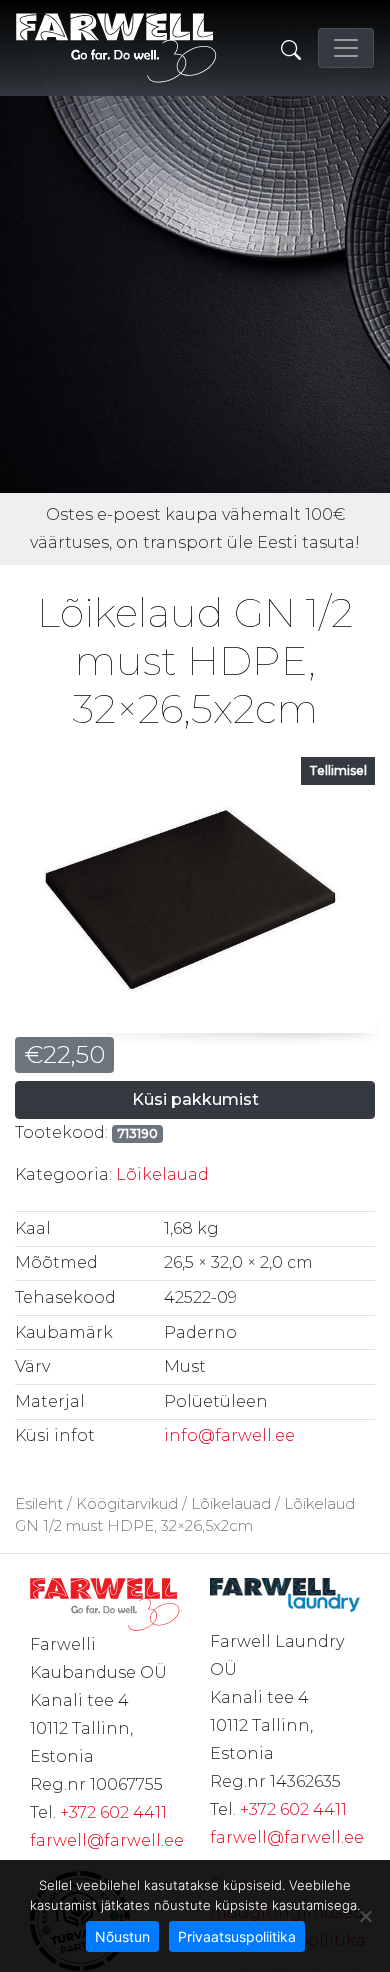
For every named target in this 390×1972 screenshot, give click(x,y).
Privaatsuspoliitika (237, 1936)
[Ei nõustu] (365, 1916)
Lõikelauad (162, 1174)
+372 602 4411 (113, 1812)
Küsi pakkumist (195, 1099)
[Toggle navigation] (346, 48)
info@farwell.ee (229, 1435)
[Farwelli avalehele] (116, 48)
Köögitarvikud (127, 1504)
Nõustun (122, 1936)
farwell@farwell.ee (107, 1840)
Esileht (39, 1504)
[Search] (291, 48)
